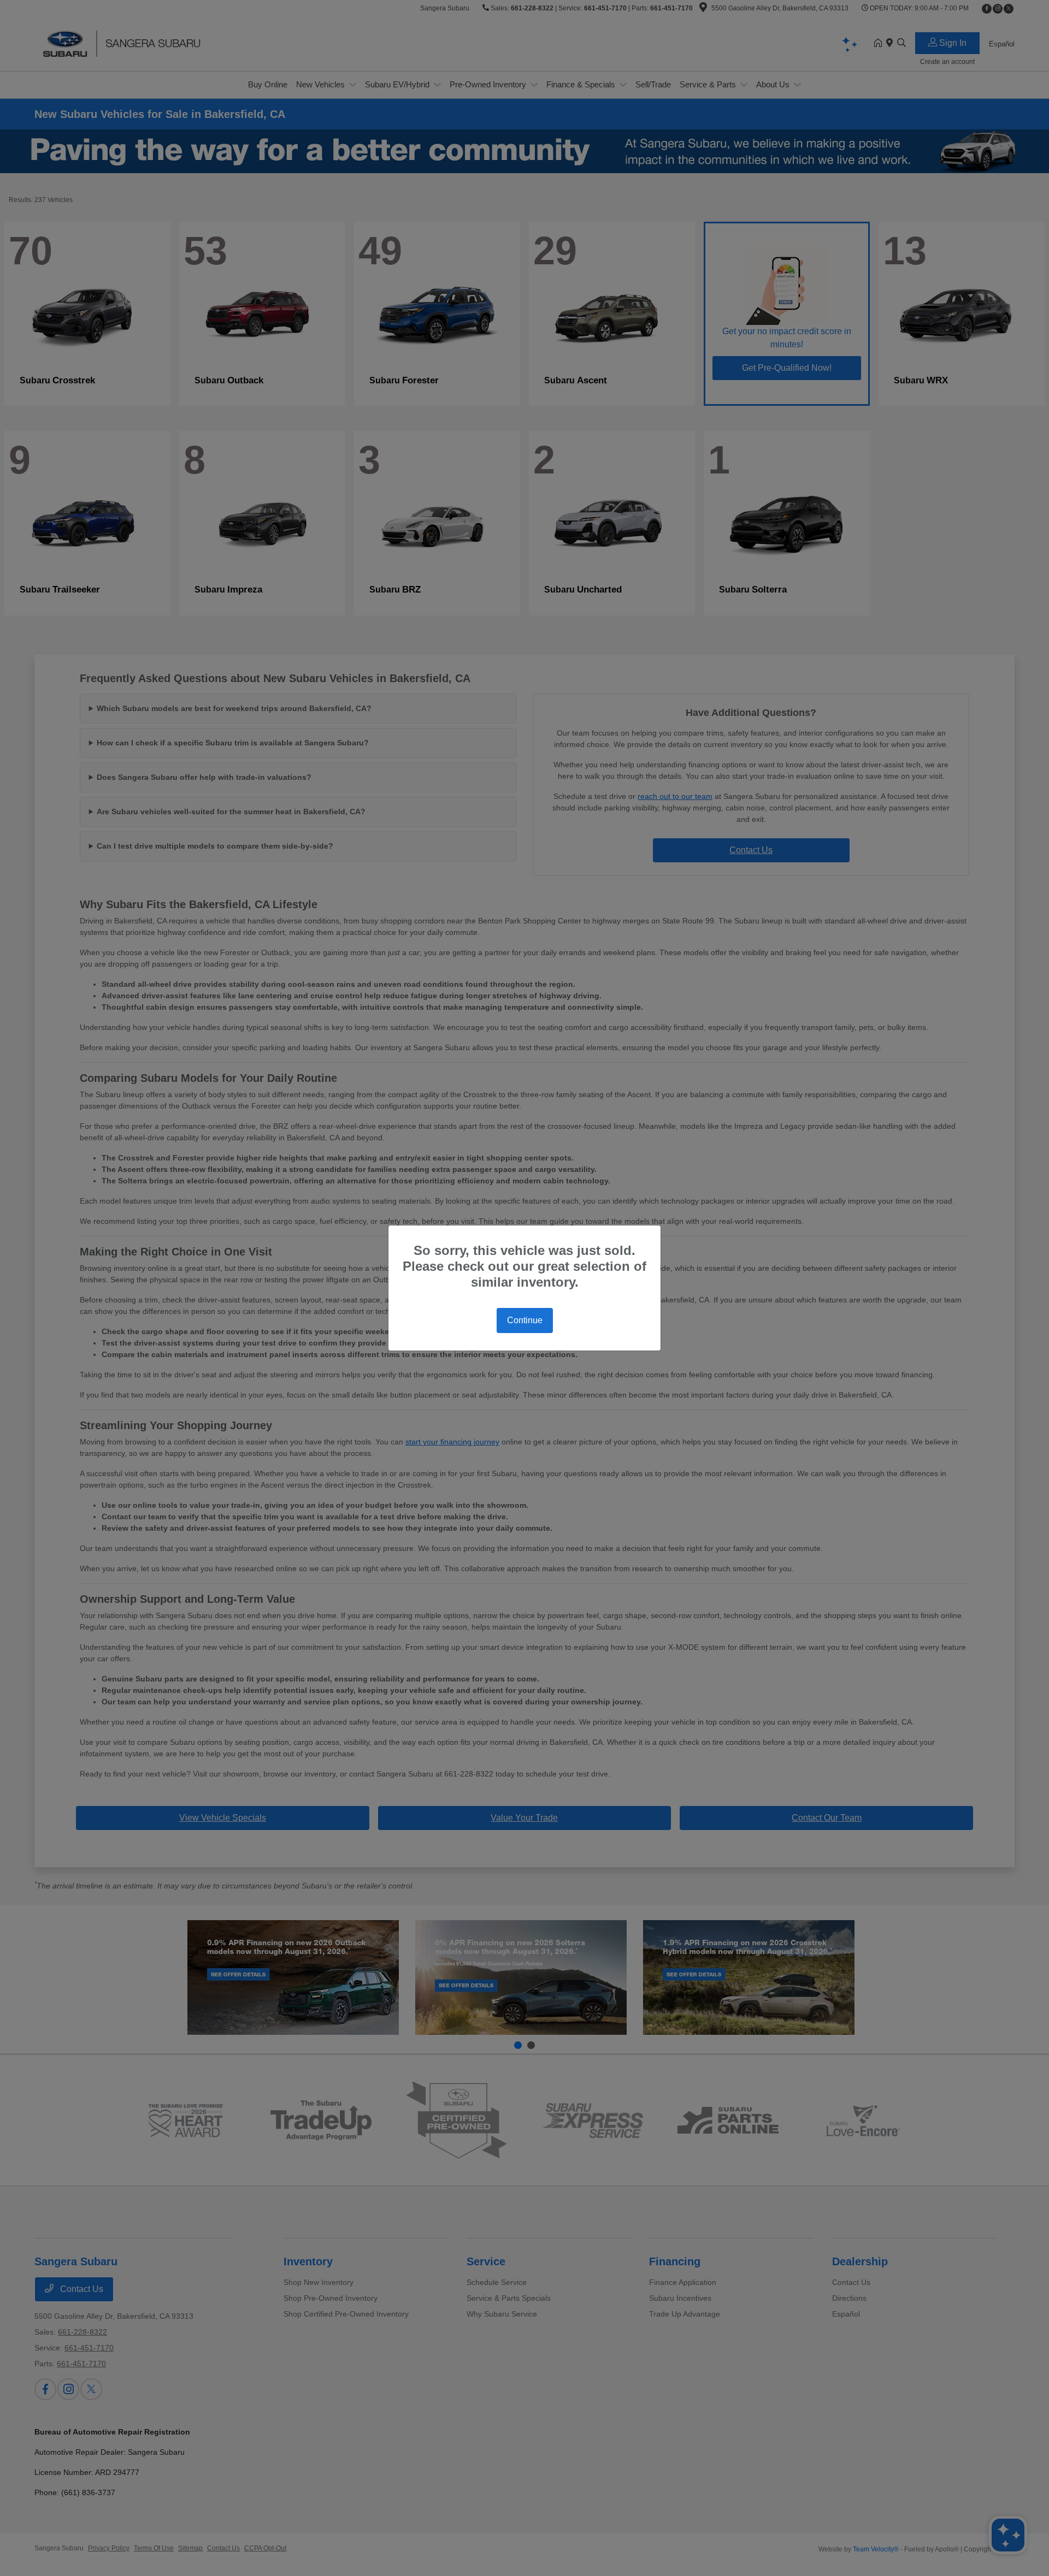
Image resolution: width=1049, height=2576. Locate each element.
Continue (525, 1320)
